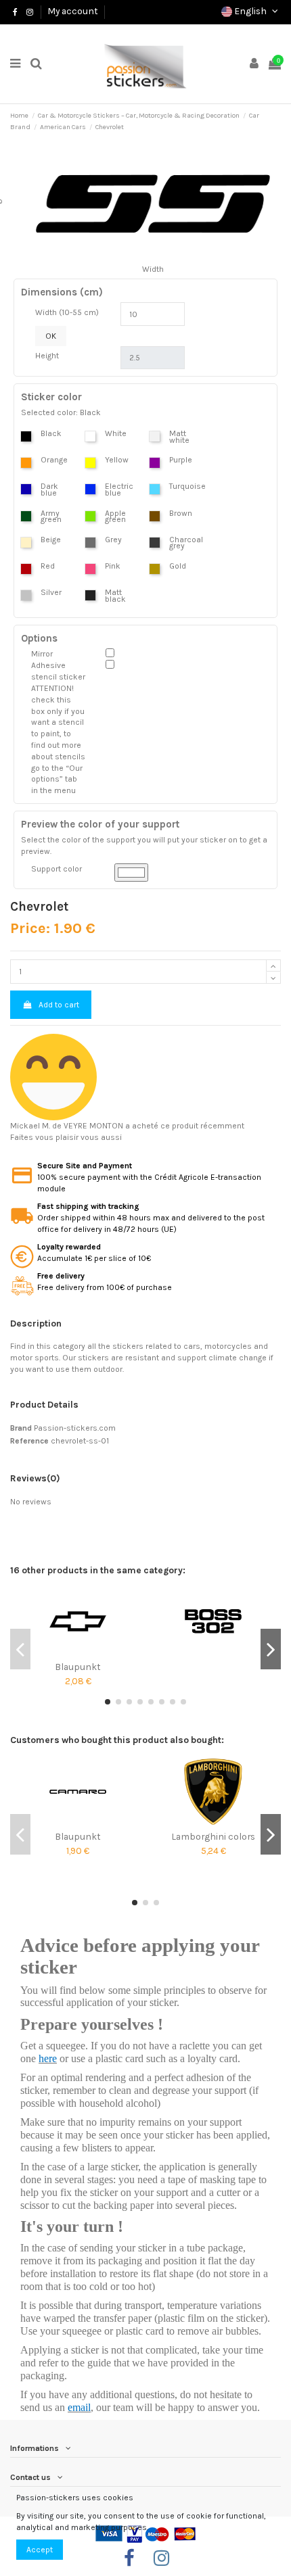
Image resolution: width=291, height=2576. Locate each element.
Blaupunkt (78, 1667)
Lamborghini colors (213, 1836)
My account (73, 11)
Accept (40, 2550)
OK (51, 336)
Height (47, 356)
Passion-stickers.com (75, 1428)
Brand (21, 1428)
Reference (29, 1441)
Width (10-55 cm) (67, 312)
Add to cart (59, 1005)
